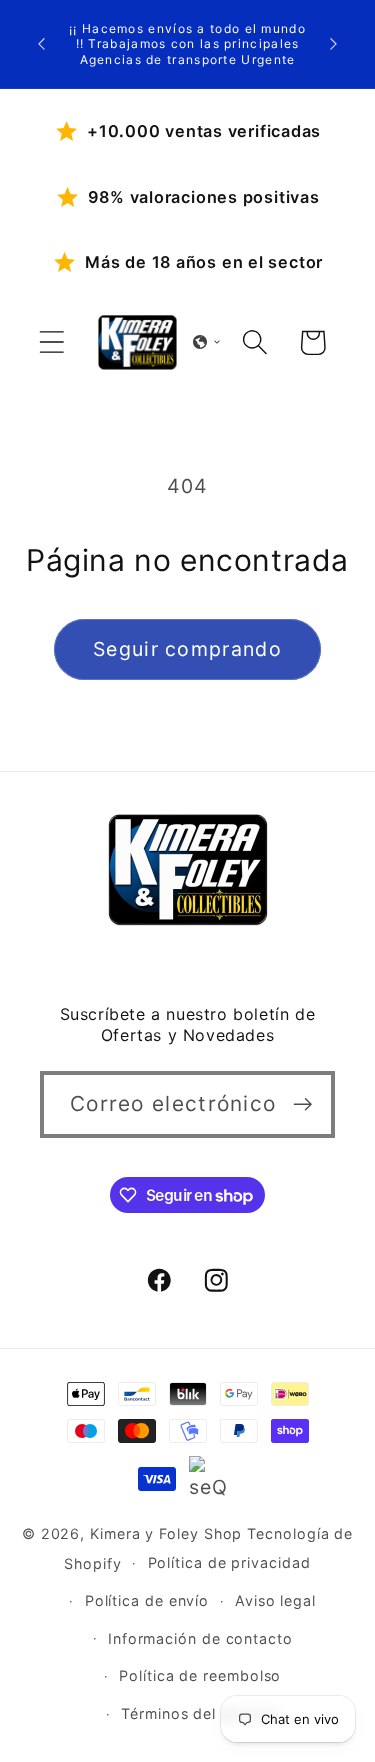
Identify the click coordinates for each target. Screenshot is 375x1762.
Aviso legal (275, 1600)
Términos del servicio (200, 1713)
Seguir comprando (187, 649)
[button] (51, 342)
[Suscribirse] (302, 1104)
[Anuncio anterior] (42, 44)
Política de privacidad (229, 1562)
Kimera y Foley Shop (166, 1533)
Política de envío (147, 1600)
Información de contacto (200, 1638)
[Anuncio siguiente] (334, 44)
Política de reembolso (200, 1675)
